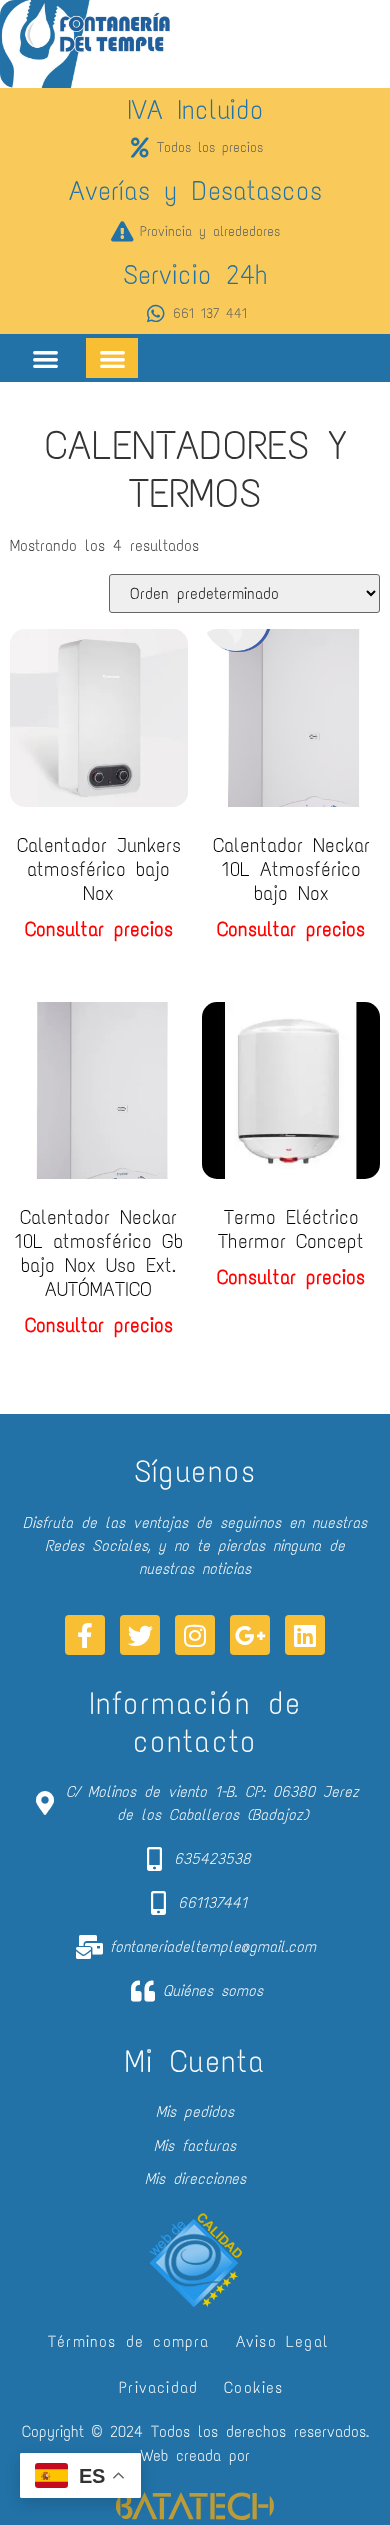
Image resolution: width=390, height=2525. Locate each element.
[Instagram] (195, 1635)
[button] (45, 358)
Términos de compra (129, 2341)
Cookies (253, 2387)
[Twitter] (140, 1635)
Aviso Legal (282, 2341)
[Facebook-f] (85, 1635)
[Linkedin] (305, 1635)
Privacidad (158, 2387)
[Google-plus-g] (250, 1635)
